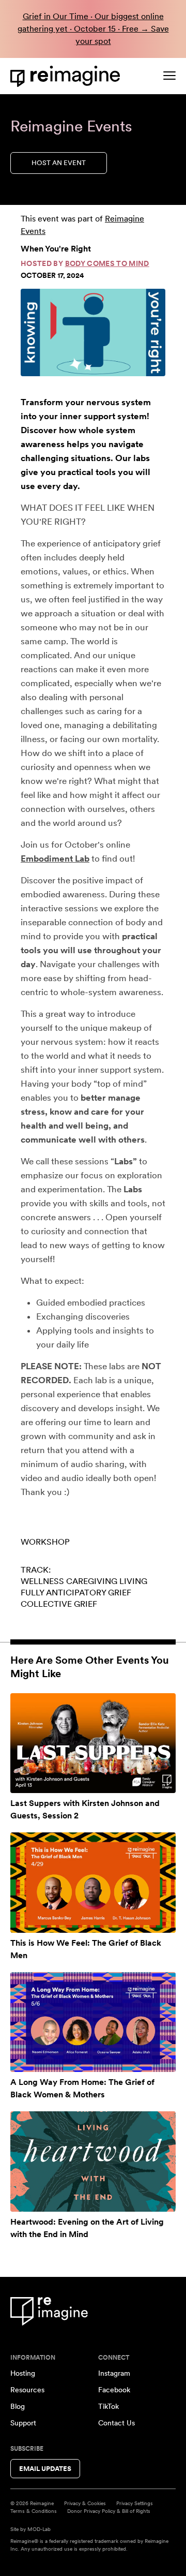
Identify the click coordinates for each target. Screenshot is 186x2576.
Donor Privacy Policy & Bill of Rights (109, 2511)
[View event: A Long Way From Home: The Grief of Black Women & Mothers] (93, 2022)
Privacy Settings (135, 2503)
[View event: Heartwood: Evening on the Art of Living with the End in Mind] (93, 2161)
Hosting (23, 2373)
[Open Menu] (169, 76)
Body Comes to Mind (107, 263)
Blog (18, 2406)
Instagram (114, 2373)
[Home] (67, 76)
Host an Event (59, 163)
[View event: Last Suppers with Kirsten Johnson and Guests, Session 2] (93, 1743)
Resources (27, 2390)
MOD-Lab (39, 2529)
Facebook (114, 2390)
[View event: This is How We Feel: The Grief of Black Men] (93, 1882)
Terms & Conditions (34, 2511)
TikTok (109, 2406)
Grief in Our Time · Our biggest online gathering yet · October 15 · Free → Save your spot (93, 29)
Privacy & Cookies (85, 2503)
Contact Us (117, 2423)
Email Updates (45, 2469)
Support (23, 2423)
